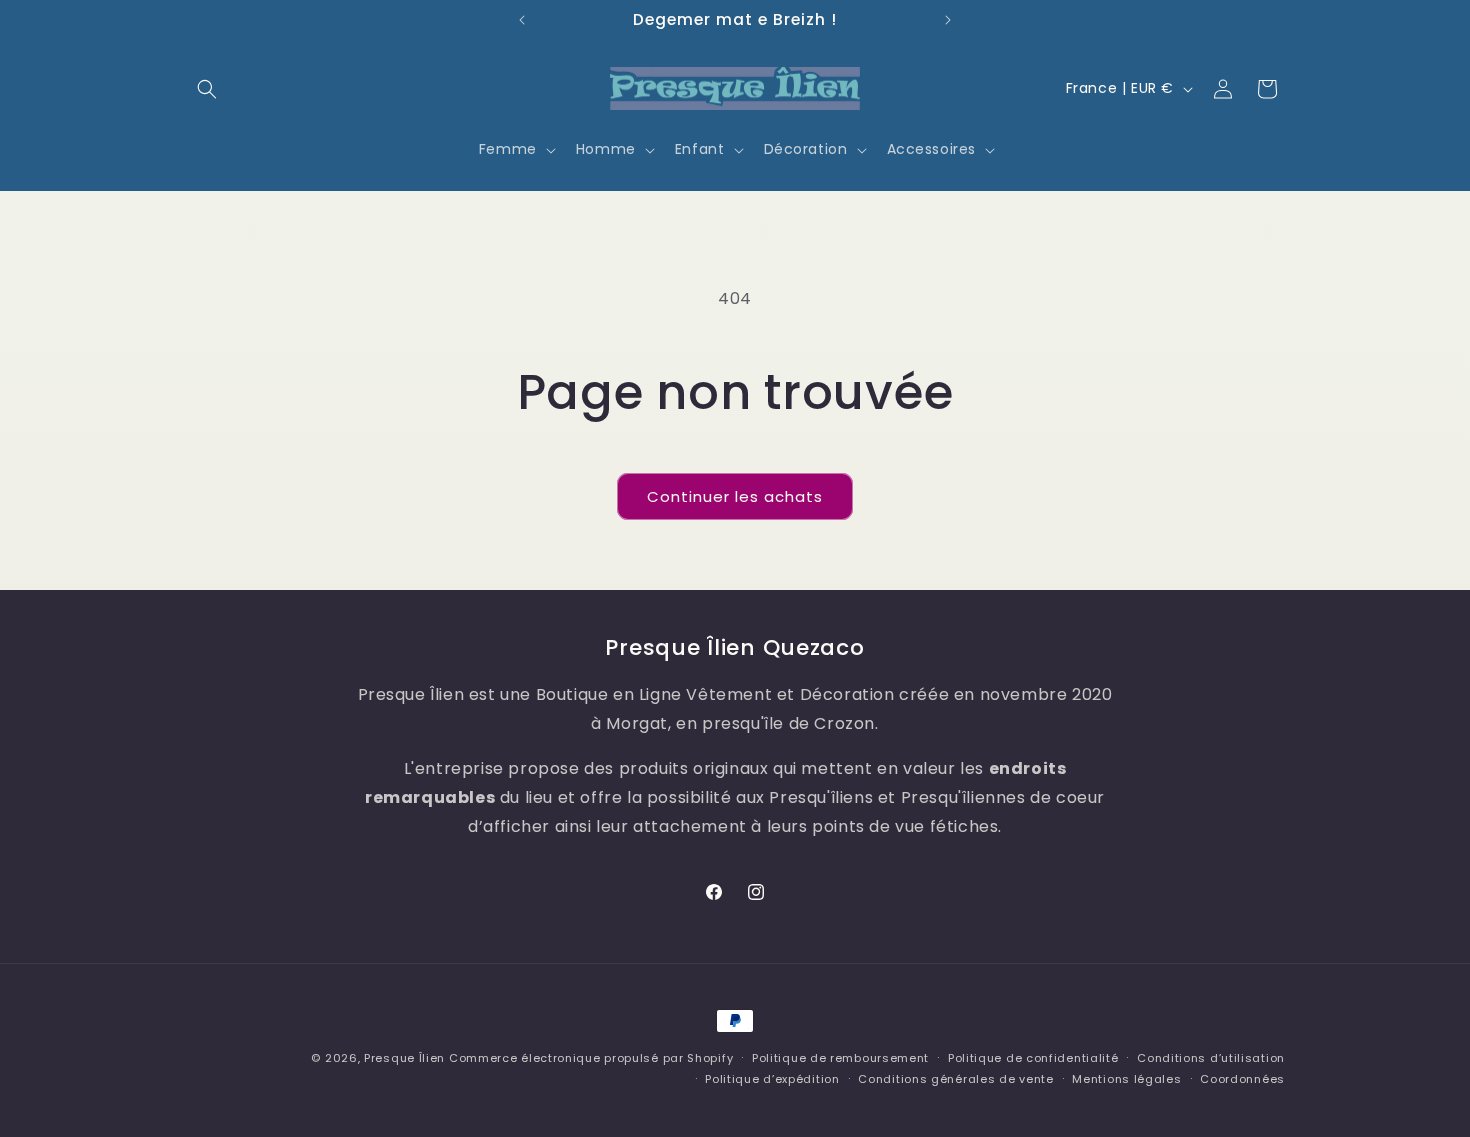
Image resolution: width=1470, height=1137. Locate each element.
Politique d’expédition (772, 1079)
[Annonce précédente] (522, 20)
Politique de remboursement (840, 1058)
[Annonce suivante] (948, 20)
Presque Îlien (404, 1058)
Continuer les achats (735, 496)
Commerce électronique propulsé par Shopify (591, 1058)
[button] (207, 89)
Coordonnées (1242, 1079)
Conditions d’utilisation (1211, 1058)
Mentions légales (1126, 1079)
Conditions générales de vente (955, 1079)
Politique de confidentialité (1033, 1058)
